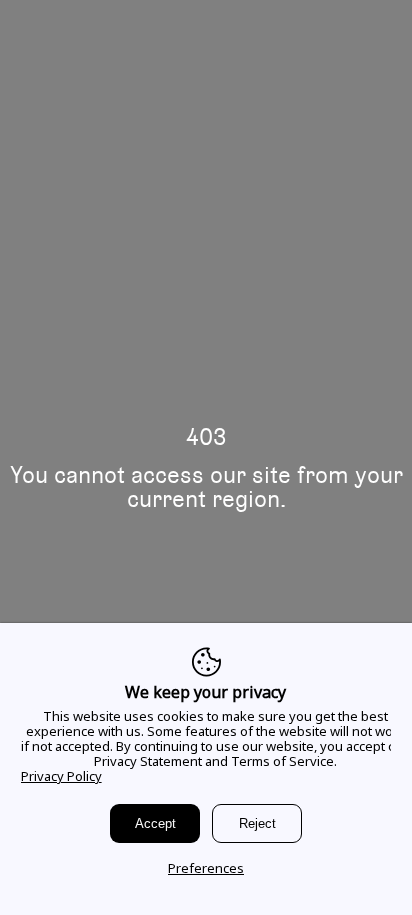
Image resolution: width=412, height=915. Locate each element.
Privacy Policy (61, 776)
